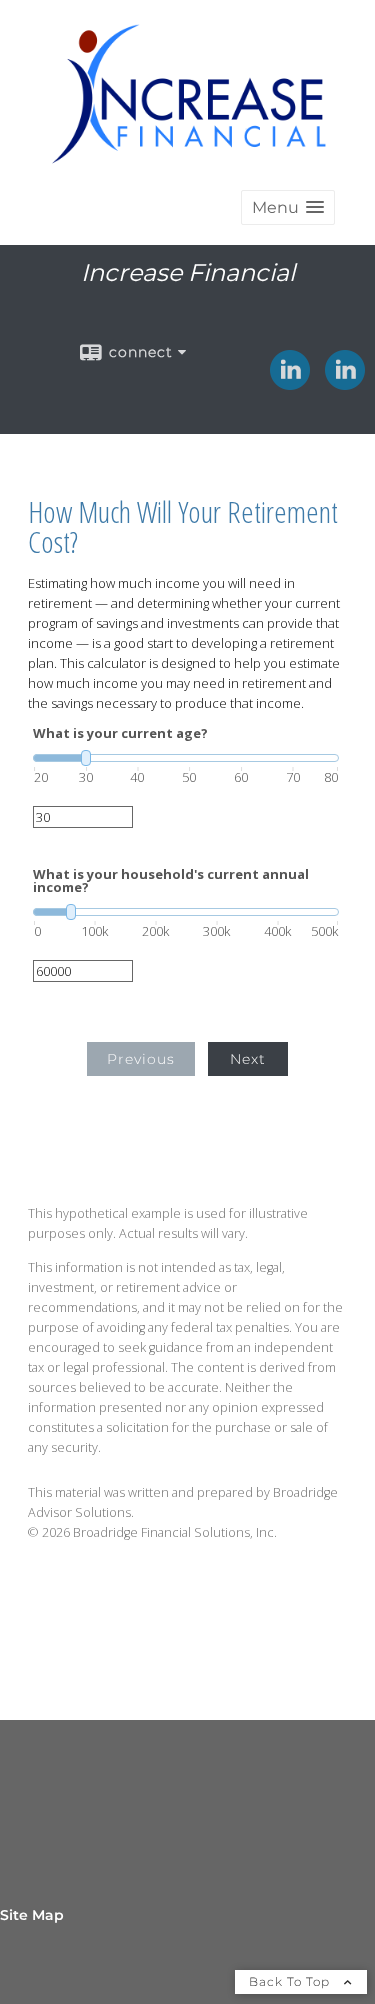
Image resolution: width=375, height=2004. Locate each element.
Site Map (32, 1915)
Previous (141, 1059)
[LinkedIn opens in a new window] (290, 383)
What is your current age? (120, 733)
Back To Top (291, 1981)
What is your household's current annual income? (171, 881)
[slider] (186, 758)
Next (248, 1059)
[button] (288, 207)
